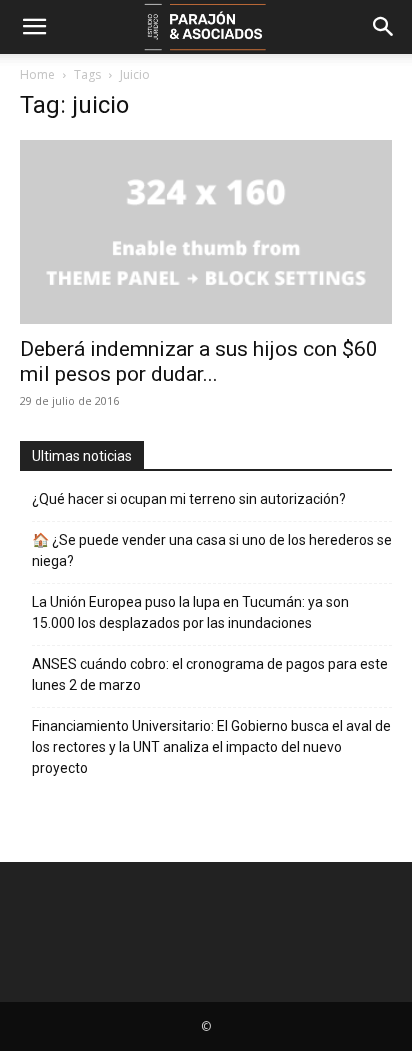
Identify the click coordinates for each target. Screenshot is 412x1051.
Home (37, 74)
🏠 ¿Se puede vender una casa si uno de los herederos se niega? (212, 550)
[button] (34, 27)
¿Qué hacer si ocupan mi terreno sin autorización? (189, 499)
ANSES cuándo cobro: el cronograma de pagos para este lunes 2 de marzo (210, 674)
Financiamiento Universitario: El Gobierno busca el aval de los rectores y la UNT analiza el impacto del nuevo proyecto (211, 747)
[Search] (384, 27)
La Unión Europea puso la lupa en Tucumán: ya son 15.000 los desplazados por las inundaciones (190, 612)
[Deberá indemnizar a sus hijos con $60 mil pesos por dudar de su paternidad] (206, 232)
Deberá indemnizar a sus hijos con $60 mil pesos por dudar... (199, 361)
